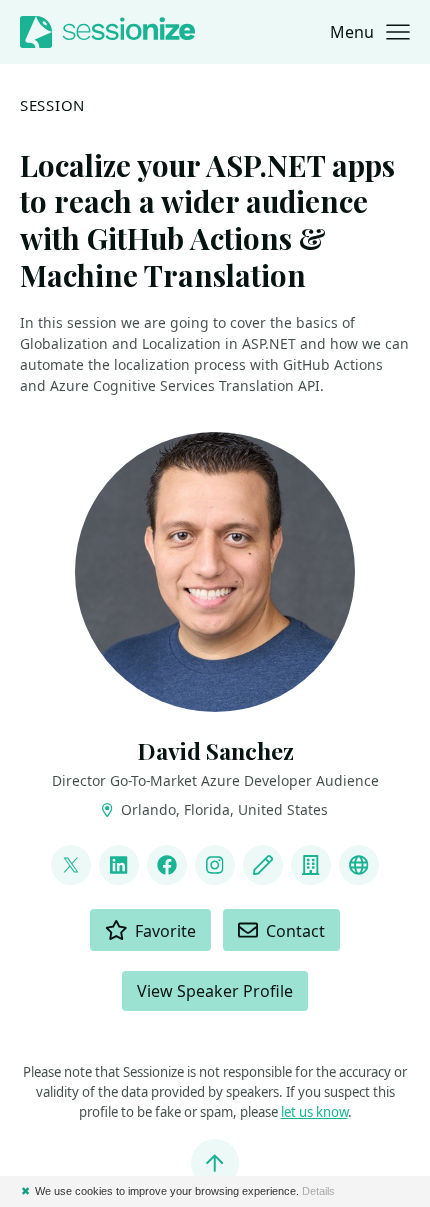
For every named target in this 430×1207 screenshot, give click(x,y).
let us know (314, 1112)
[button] (370, 32)
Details (318, 1191)
